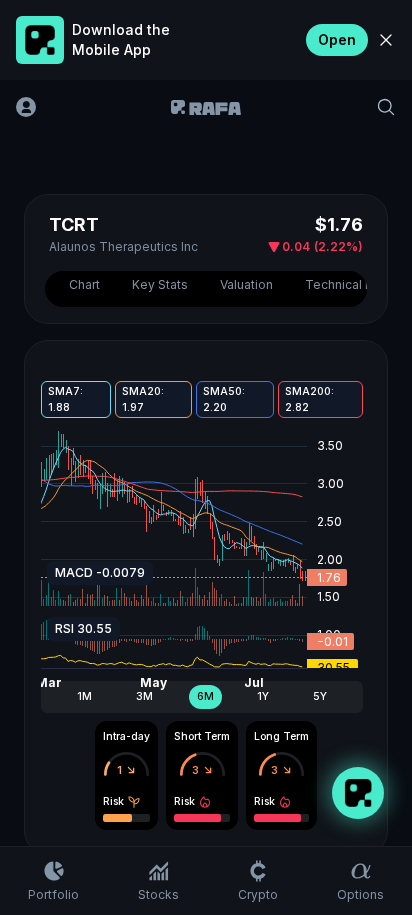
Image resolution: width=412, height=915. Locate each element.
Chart (84, 284)
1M (84, 696)
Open (337, 39)
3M (144, 696)
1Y (263, 696)
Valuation (246, 284)
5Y (320, 696)
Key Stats (160, 284)
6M (205, 696)
